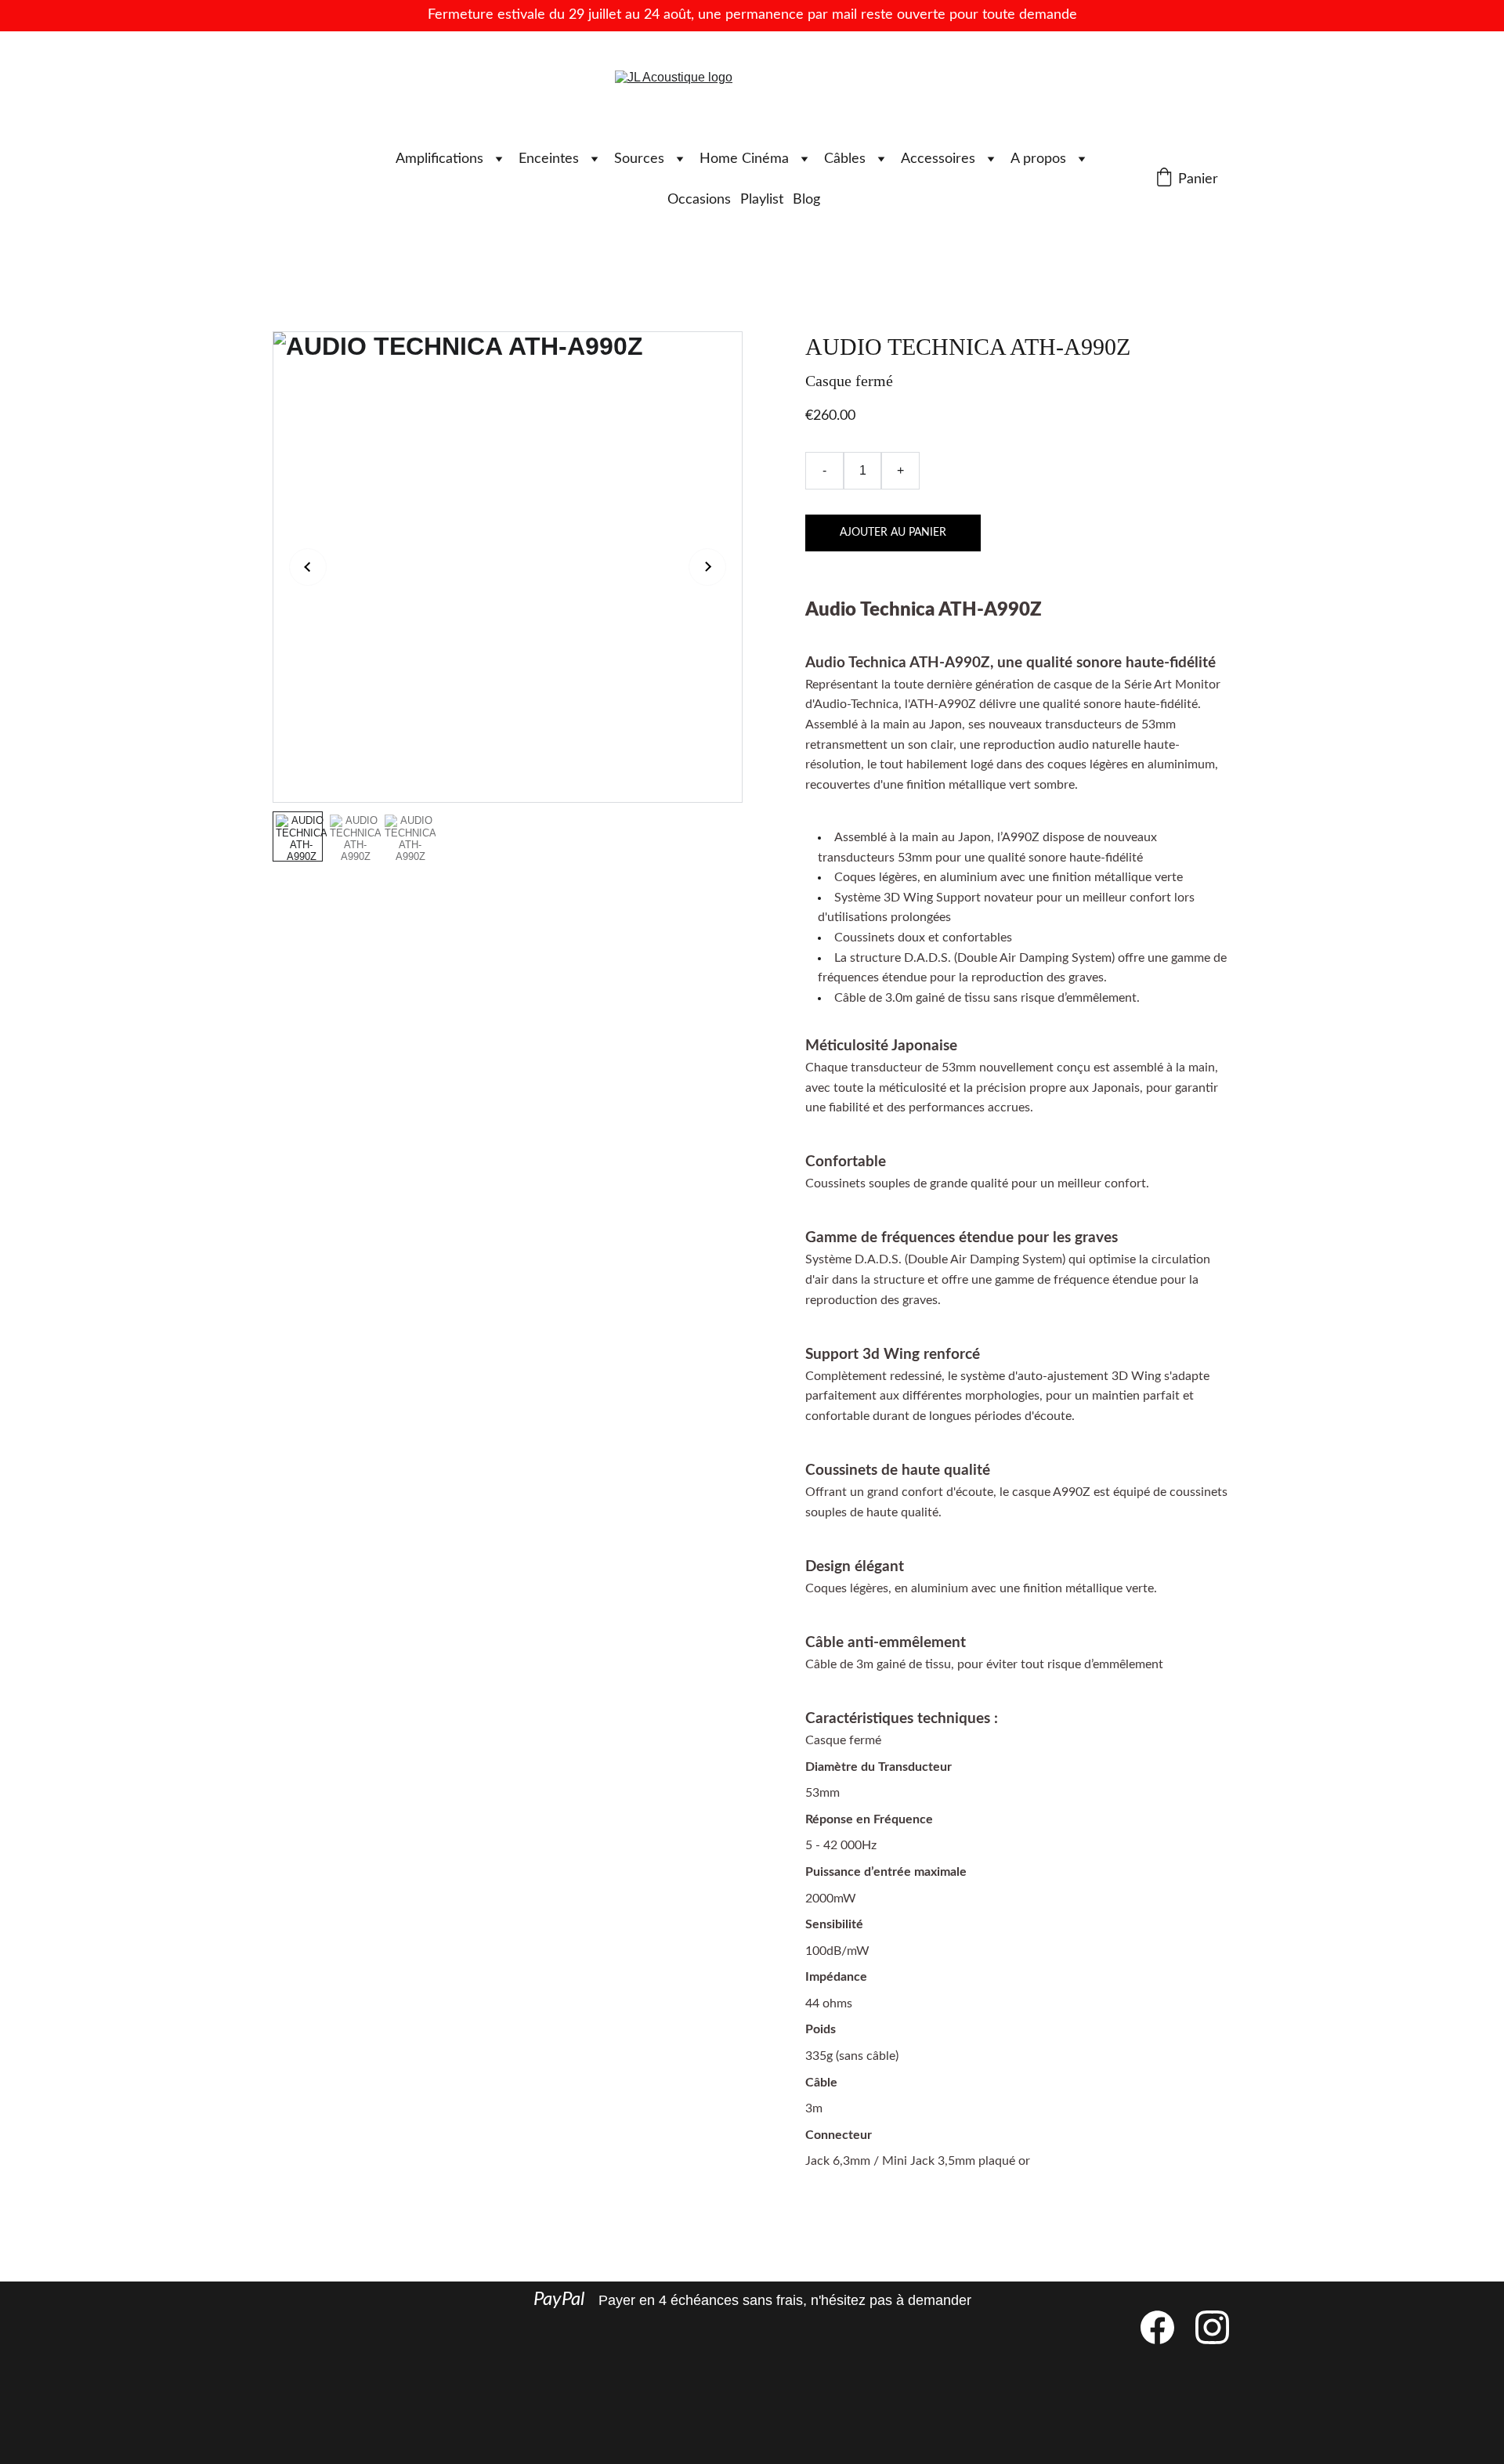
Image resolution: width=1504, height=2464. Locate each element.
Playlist (762, 200)
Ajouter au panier (893, 533)
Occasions (699, 200)
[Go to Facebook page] (1165, 2327)
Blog (806, 200)
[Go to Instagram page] (1212, 2327)
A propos (1038, 159)
